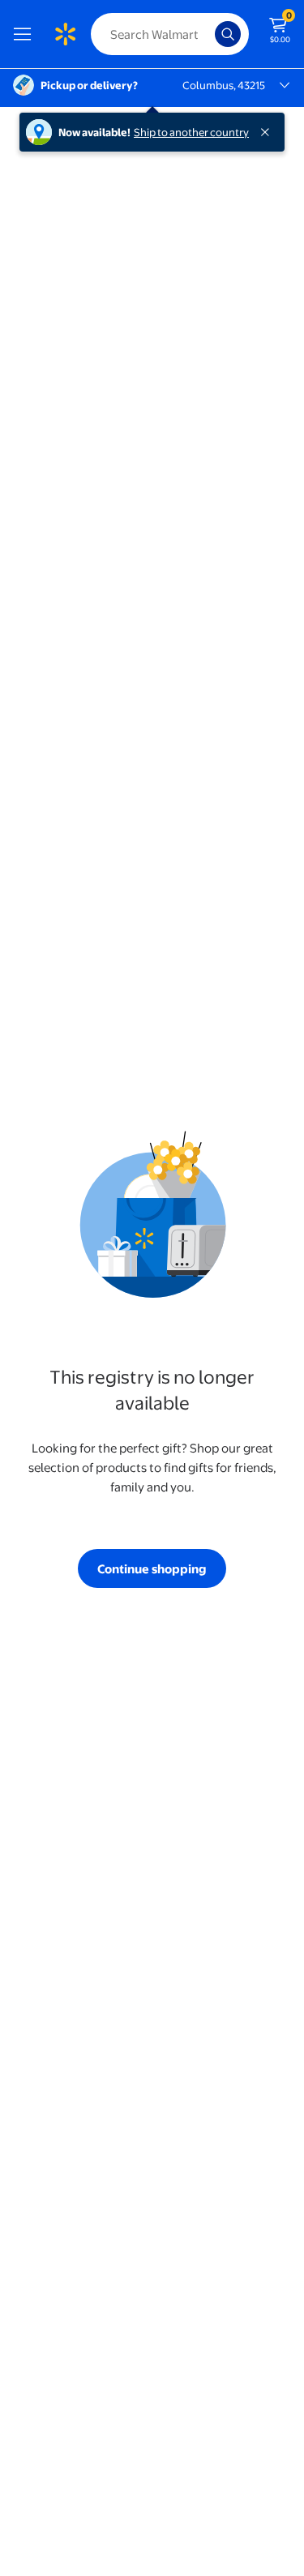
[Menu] (26, 34)
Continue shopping (152, 1569)
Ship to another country (191, 132)
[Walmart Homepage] (65, 34)
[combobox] (170, 34)
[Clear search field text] (207, 34)
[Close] (268, 132)
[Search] (228, 34)
